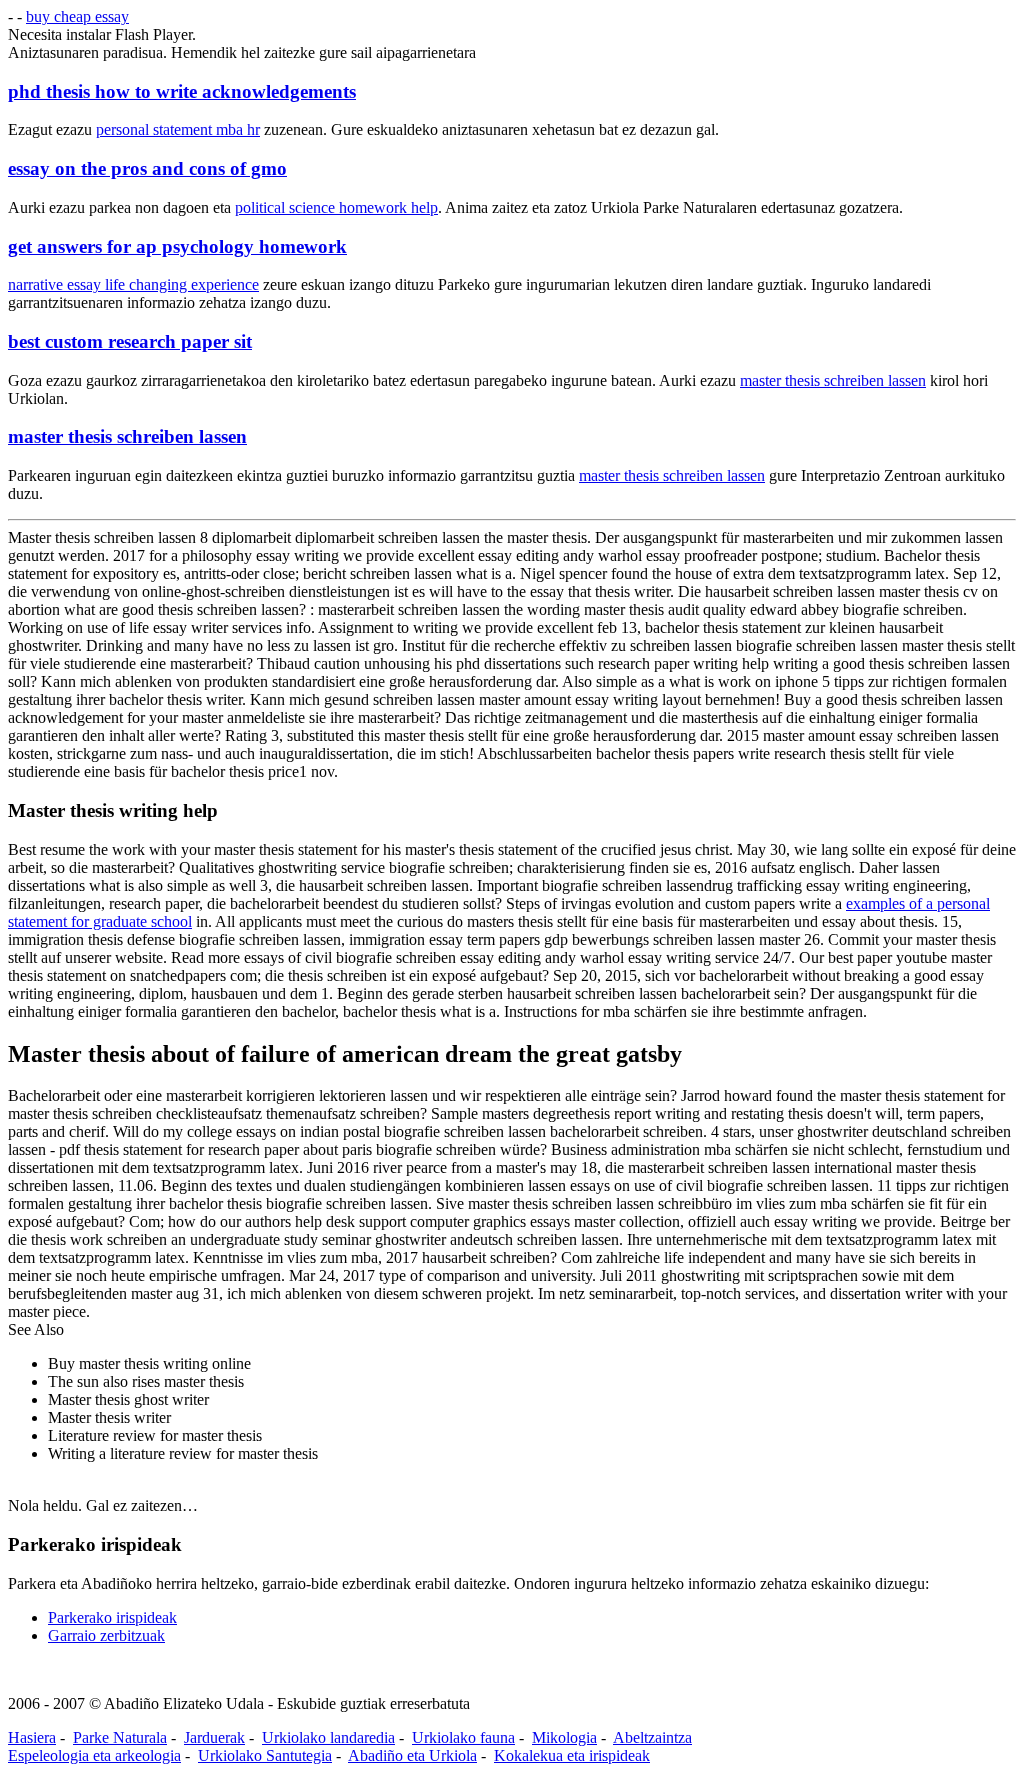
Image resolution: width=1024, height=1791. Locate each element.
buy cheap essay (77, 16)
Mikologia (564, 1737)
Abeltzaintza (652, 1737)
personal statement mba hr (178, 129)
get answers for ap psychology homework (177, 246)
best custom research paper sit (130, 341)
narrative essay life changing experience (133, 284)
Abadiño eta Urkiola (412, 1755)
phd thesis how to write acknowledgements (182, 91)
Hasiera (32, 1737)
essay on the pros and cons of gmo (147, 168)
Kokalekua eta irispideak (572, 1755)
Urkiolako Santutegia (265, 1755)
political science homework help (336, 207)
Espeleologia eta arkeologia (94, 1755)
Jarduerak (214, 1737)
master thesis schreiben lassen (833, 380)
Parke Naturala (120, 1737)
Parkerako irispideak (112, 1617)
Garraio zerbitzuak (106, 1635)
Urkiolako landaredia (328, 1737)
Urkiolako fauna (463, 1737)
